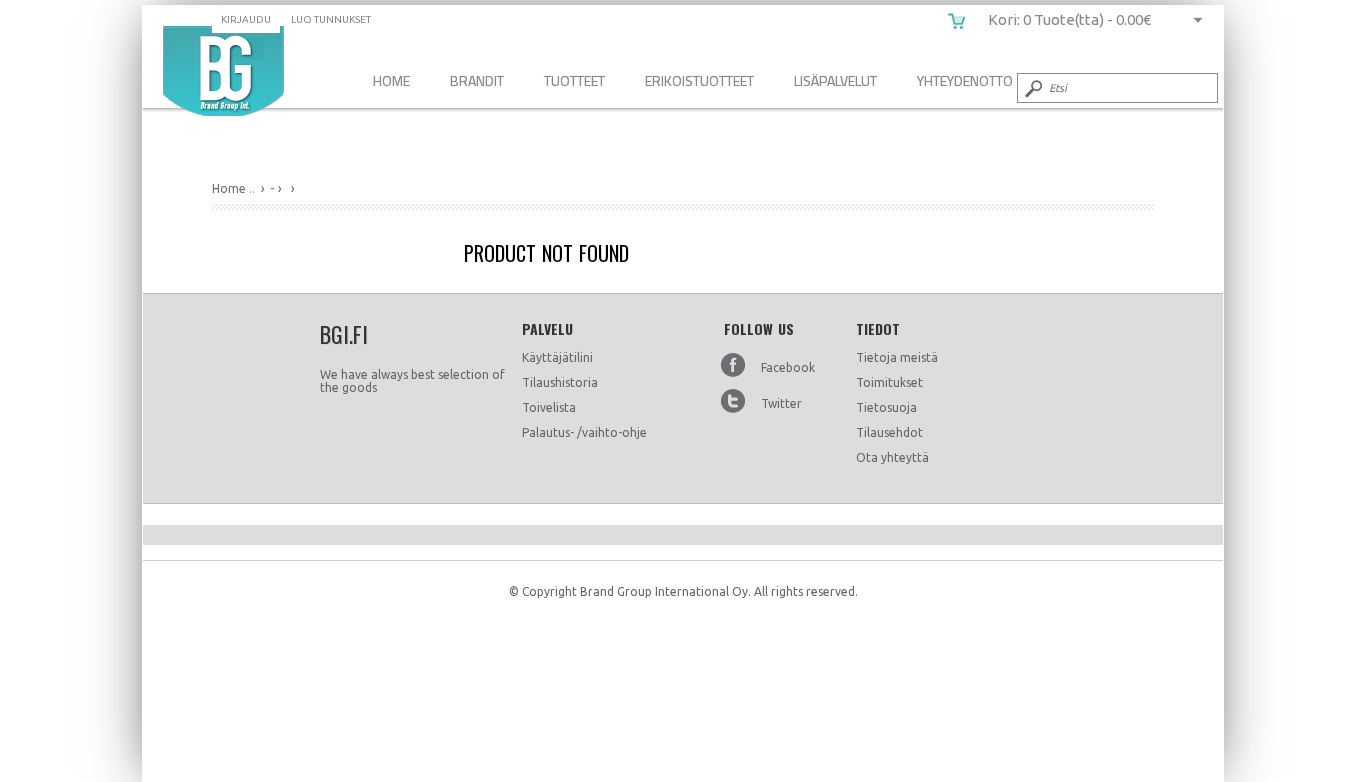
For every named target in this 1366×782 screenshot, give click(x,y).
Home (391, 80)
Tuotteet (574, 80)
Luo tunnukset (331, 19)
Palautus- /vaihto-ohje (584, 432)
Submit (1032, 88)
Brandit (477, 80)
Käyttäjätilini (557, 357)
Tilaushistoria (560, 382)
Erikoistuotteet (699, 80)
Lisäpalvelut (835, 80)
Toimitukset (889, 382)
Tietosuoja (886, 407)
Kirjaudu (246, 19)
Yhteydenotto (965, 80)
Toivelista (549, 407)
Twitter (781, 403)
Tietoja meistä (897, 357)
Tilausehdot (889, 432)
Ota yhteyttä (892, 457)
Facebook (788, 367)
